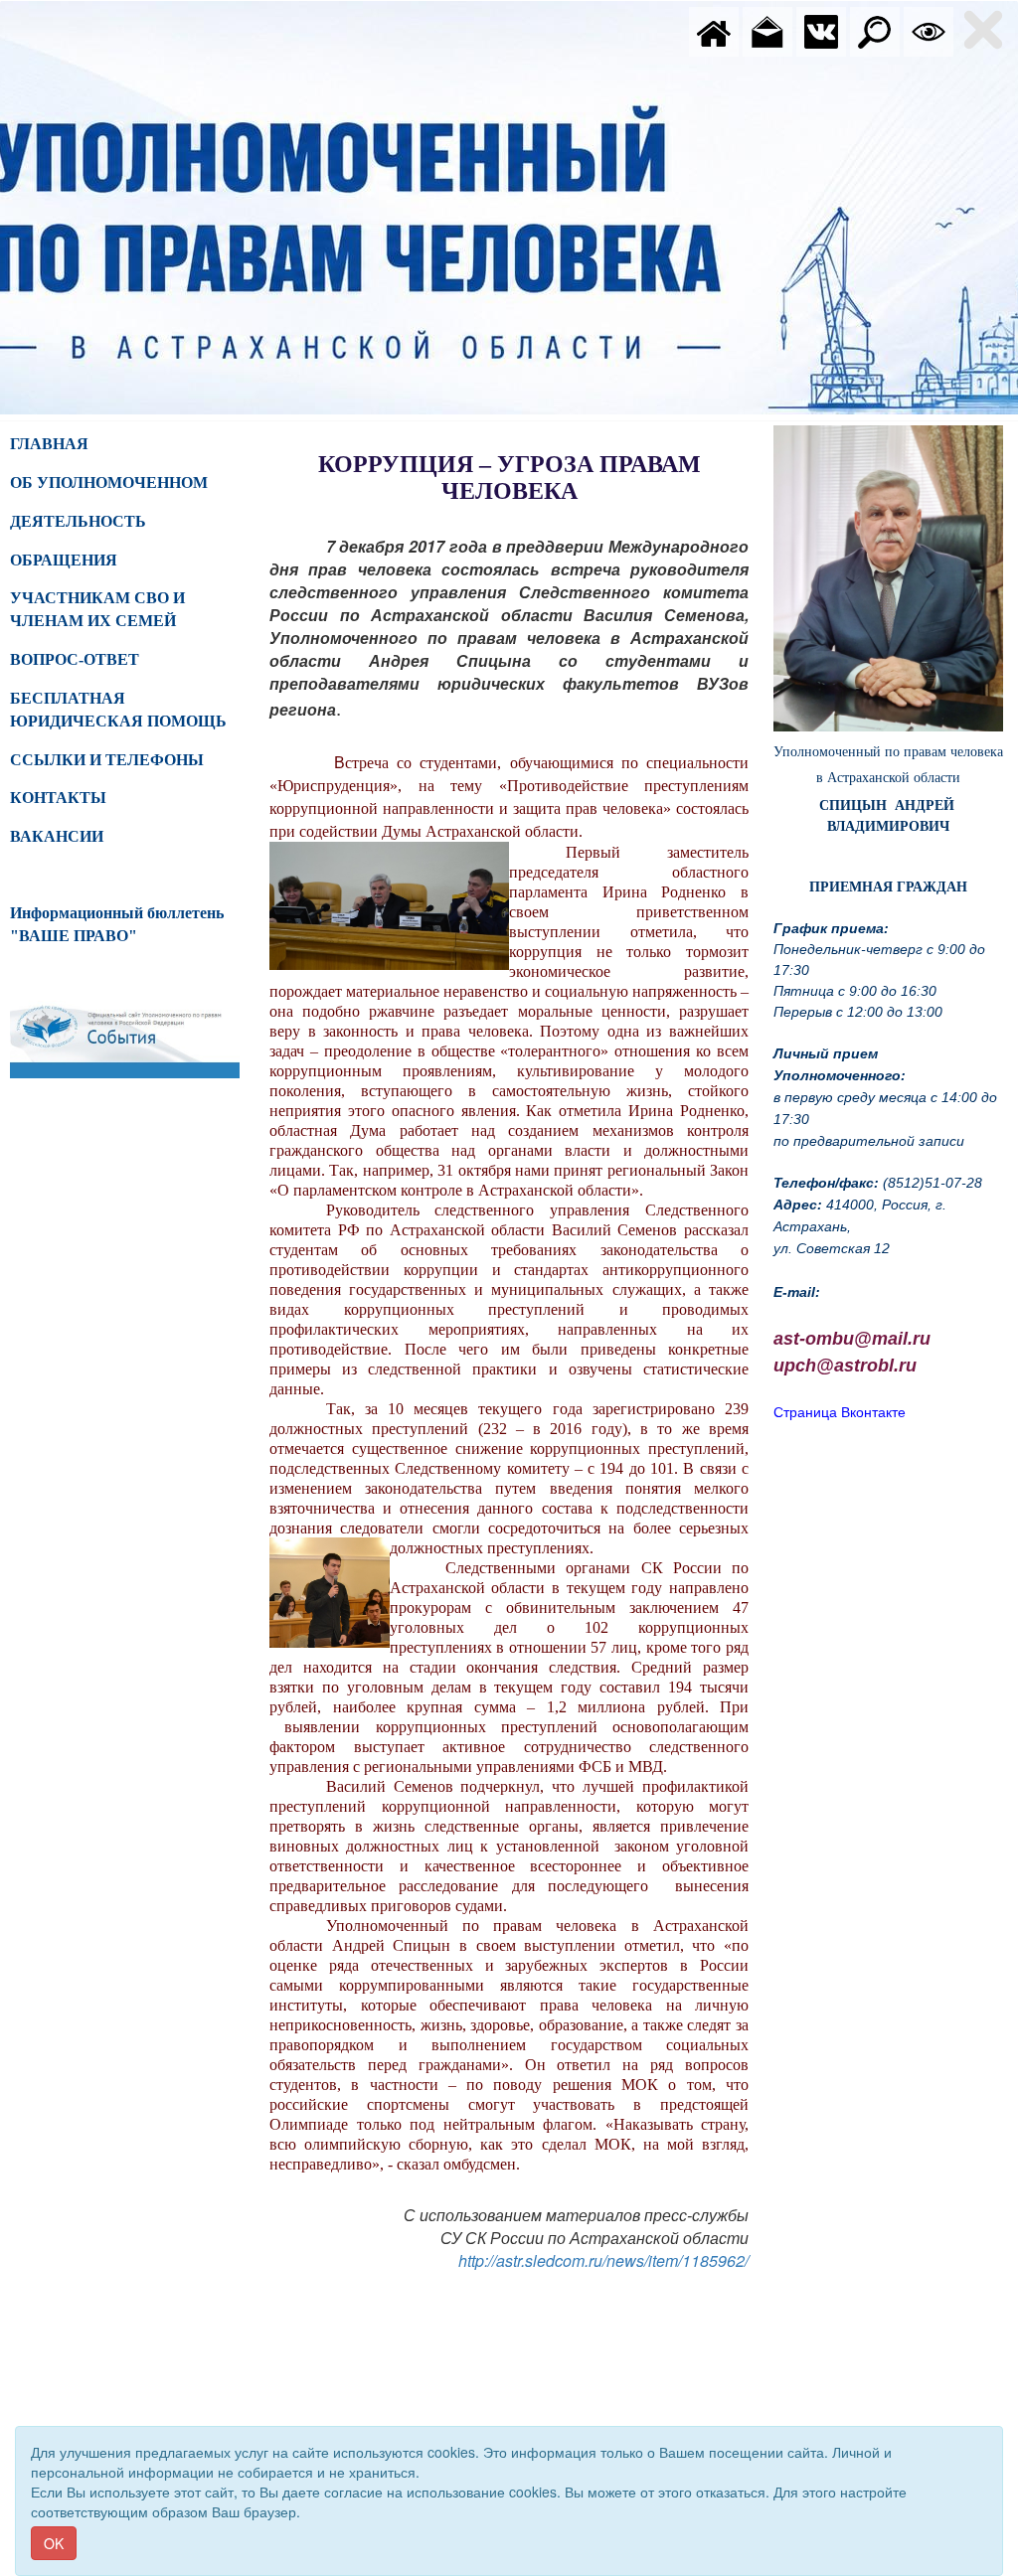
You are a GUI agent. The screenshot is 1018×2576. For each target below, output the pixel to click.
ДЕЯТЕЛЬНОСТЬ (78, 521)
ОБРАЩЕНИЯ (64, 560)
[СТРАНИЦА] (821, 30)
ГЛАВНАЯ (49, 444)
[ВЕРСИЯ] (929, 30)
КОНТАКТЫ (58, 798)
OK (54, 2543)
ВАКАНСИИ (57, 836)
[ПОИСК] (875, 30)
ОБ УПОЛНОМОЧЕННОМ (109, 483)
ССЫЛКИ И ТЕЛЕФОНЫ (107, 760)
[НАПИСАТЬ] (767, 30)
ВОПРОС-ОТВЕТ (75, 659)
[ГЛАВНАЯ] (714, 30)
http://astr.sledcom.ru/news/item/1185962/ (603, 2260)
